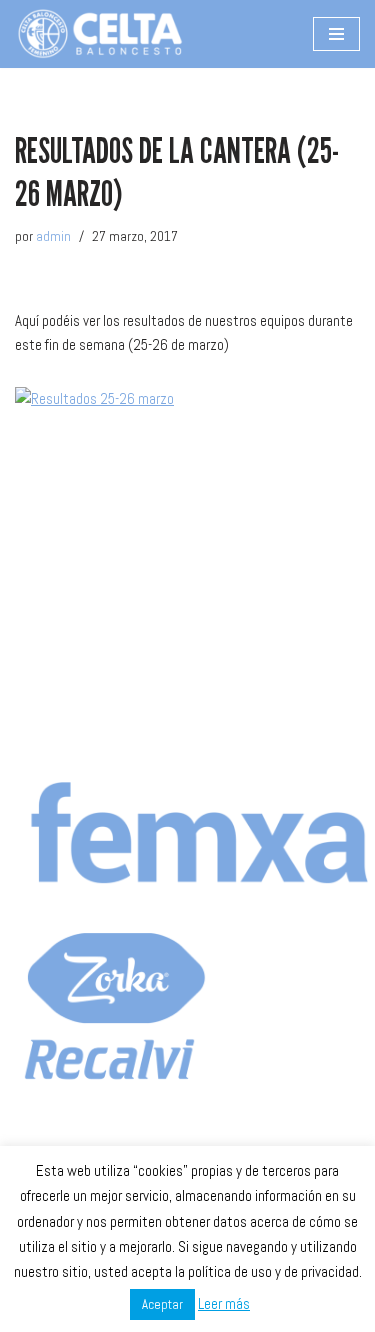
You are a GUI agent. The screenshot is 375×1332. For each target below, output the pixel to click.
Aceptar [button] (162, 1304)
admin (53, 236)
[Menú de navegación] (336, 34)
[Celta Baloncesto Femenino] (100, 34)
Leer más (224, 1303)
